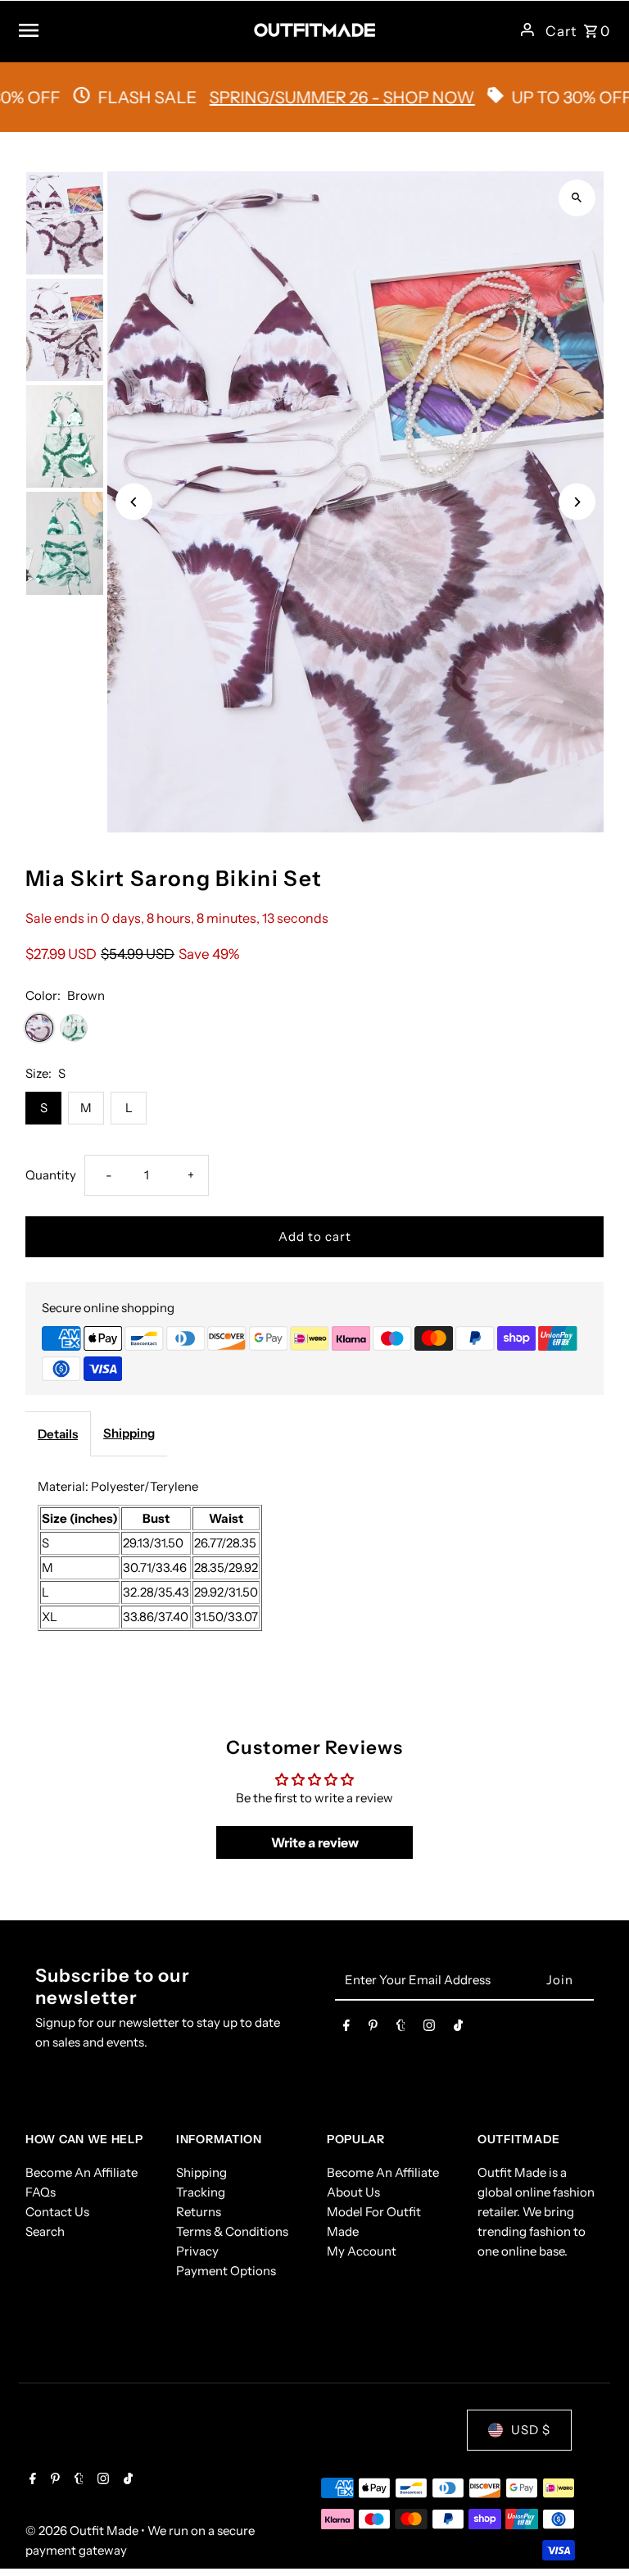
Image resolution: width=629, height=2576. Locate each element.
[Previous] (134, 502)
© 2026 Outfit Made (83, 2531)
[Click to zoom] (577, 198)
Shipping (129, 1433)
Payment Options (226, 2271)
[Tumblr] (401, 2029)
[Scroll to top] (594, 2533)
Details (58, 1434)
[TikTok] (458, 2029)
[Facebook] (346, 2029)
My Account (362, 2251)
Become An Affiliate (81, 2172)
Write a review (315, 1842)
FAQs (41, 2192)
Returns (199, 2212)
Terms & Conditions (232, 2231)
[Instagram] (429, 2029)
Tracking (201, 2192)
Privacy (197, 2251)
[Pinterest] (373, 2029)
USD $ (531, 2430)
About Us (353, 2192)
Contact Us (57, 2212)
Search (45, 2231)
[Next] (577, 502)
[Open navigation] (130, 30)
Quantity (51, 1175)
